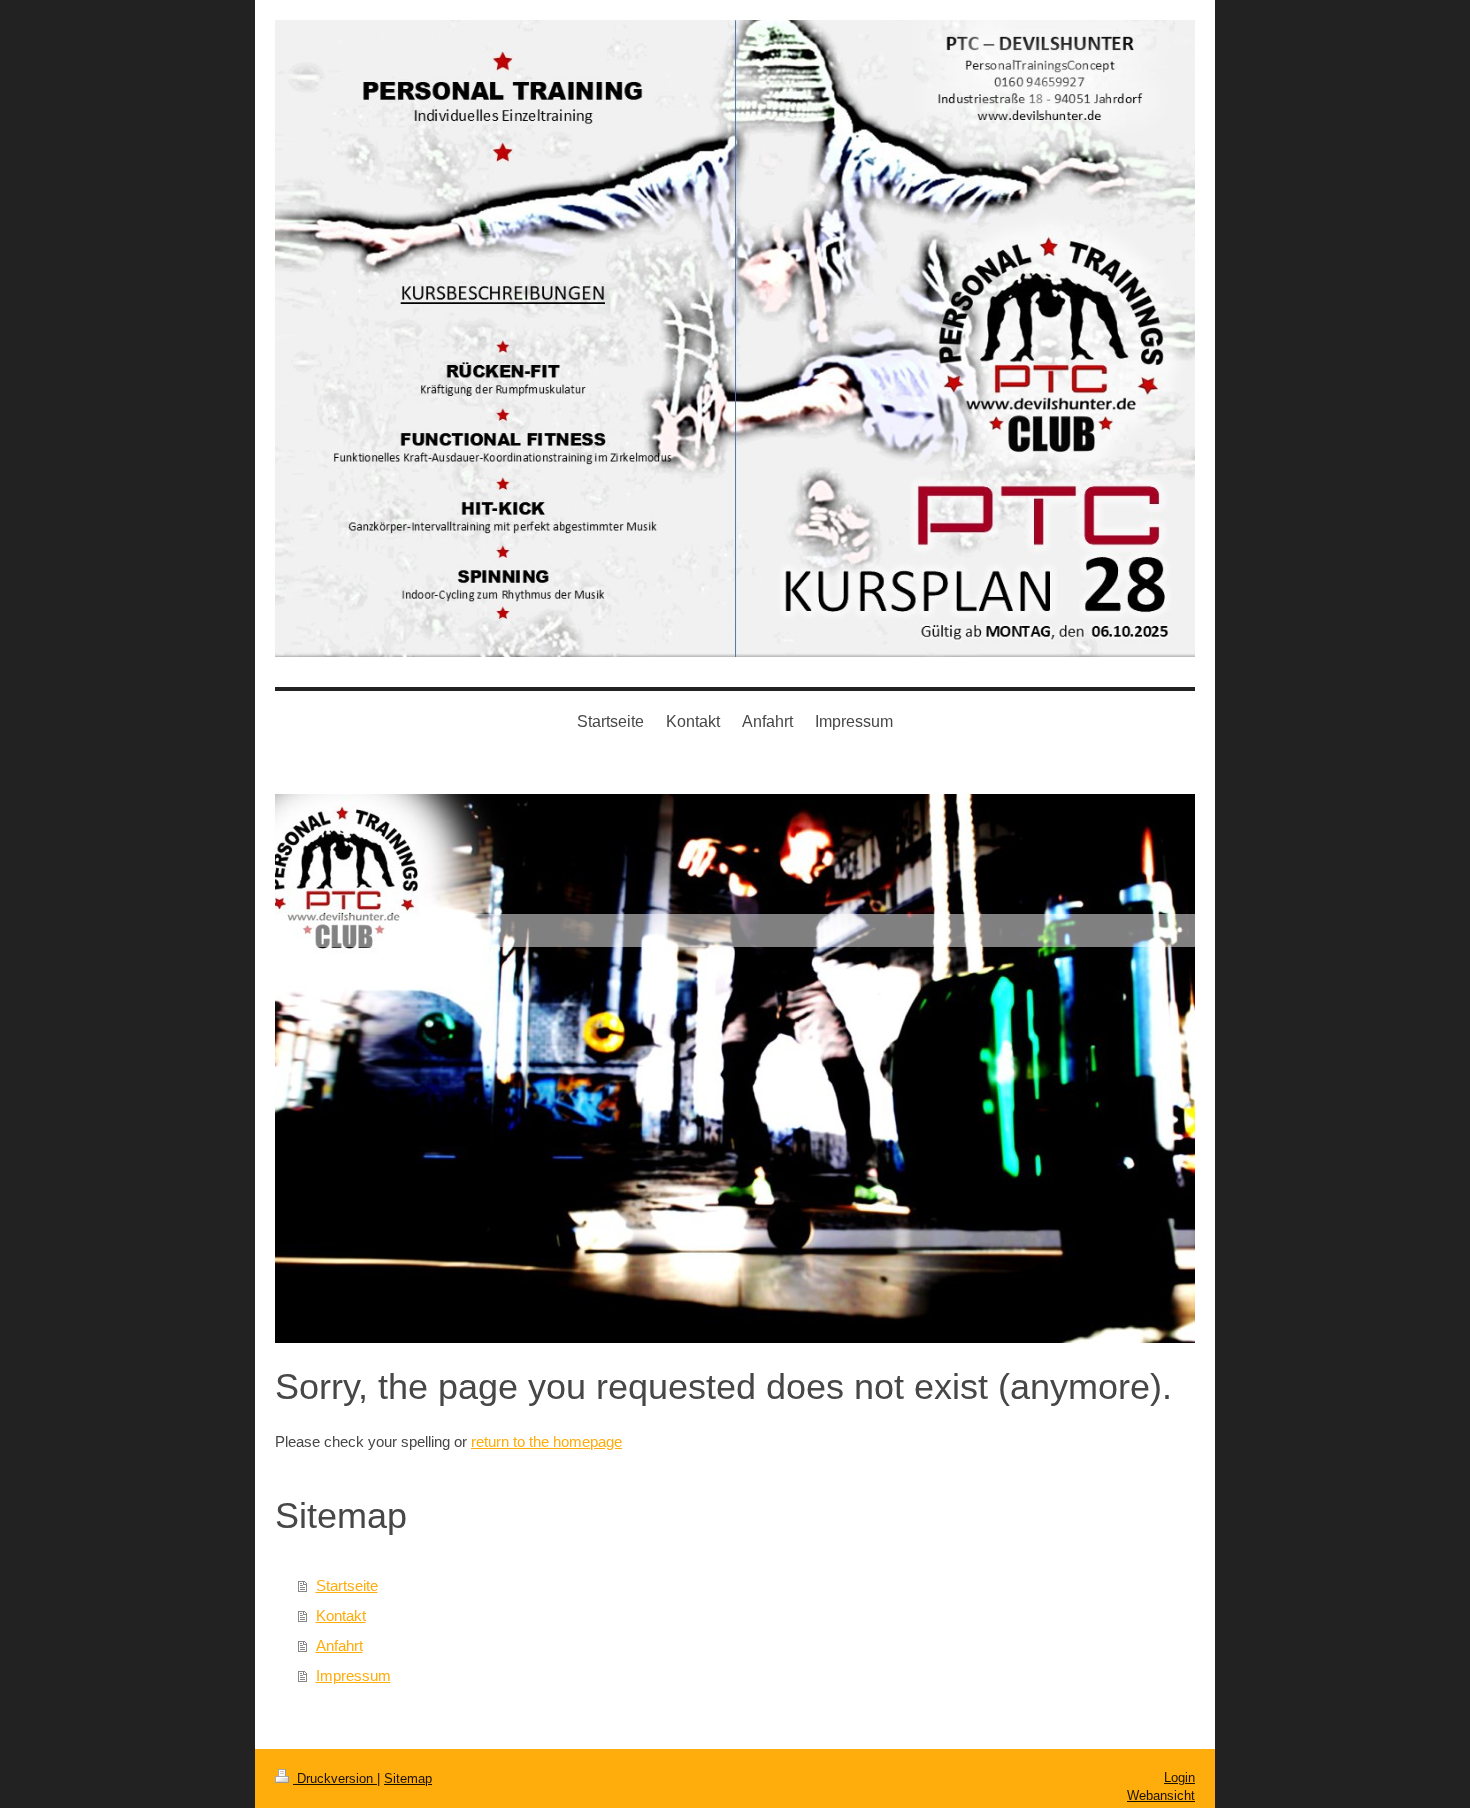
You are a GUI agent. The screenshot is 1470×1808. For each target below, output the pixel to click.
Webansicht (1161, 1795)
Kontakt (341, 1615)
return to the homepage (546, 1441)
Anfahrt (339, 1645)
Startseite (347, 1585)
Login (1179, 1777)
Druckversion (335, 1778)
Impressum (353, 1675)
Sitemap (408, 1778)
